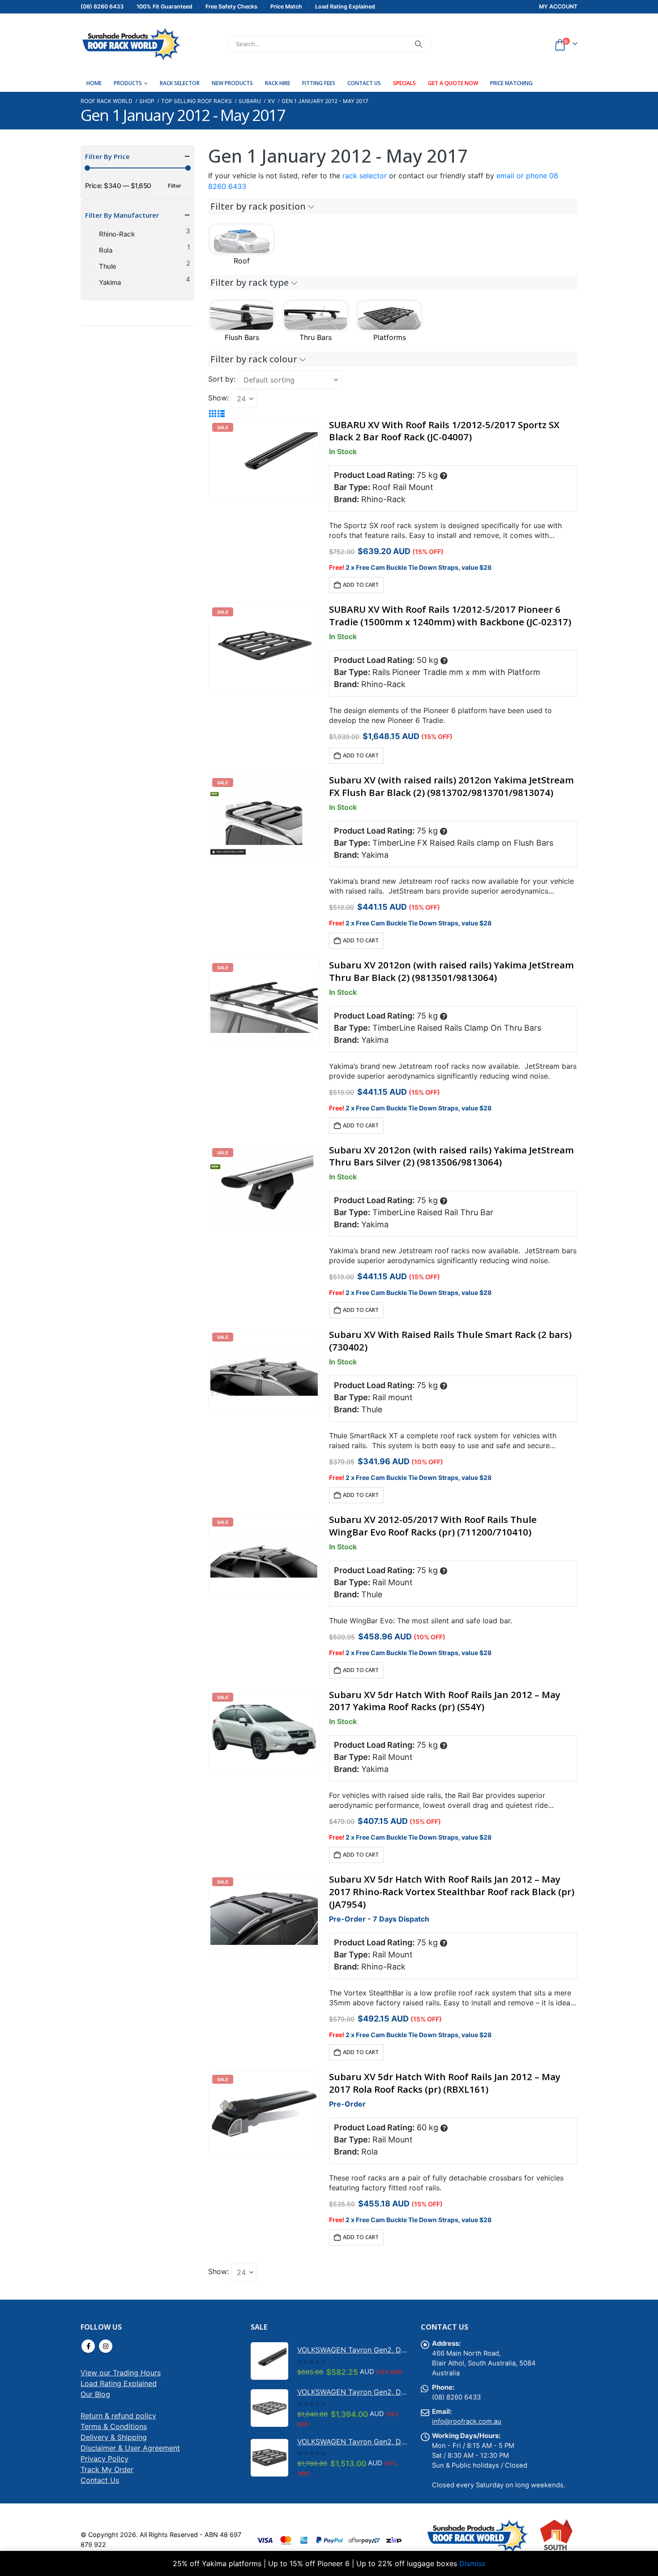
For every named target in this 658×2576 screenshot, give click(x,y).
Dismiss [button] (472, 2563)
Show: (218, 398)
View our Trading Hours (121, 2373)
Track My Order (107, 2469)
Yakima (110, 282)
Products (128, 83)
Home (94, 83)
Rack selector (180, 83)
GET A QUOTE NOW (453, 83)
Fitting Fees (319, 83)
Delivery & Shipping (114, 2437)
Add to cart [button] (361, 585)
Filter (175, 186)
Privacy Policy (105, 2459)
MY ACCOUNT (558, 6)
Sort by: (222, 379)
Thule (108, 266)
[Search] (419, 44)
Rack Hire (278, 83)
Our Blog (95, 2394)
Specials (404, 83)
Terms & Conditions (114, 2426)
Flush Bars (242, 337)
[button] (212, 413)
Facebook (88, 2346)
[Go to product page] (269, 2361)
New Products (232, 83)
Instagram (106, 2346)
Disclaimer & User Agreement (130, 2448)
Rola (106, 250)
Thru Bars (316, 337)
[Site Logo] (131, 44)
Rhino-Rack (117, 234)
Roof (242, 261)
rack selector (365, 176)
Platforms (390, 337)
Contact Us (364, 83)
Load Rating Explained (119, 2383)
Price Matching (511, 83)
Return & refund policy (118, 2416)
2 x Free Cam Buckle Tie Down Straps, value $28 (419, 567)
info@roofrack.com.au (467, 2421)
